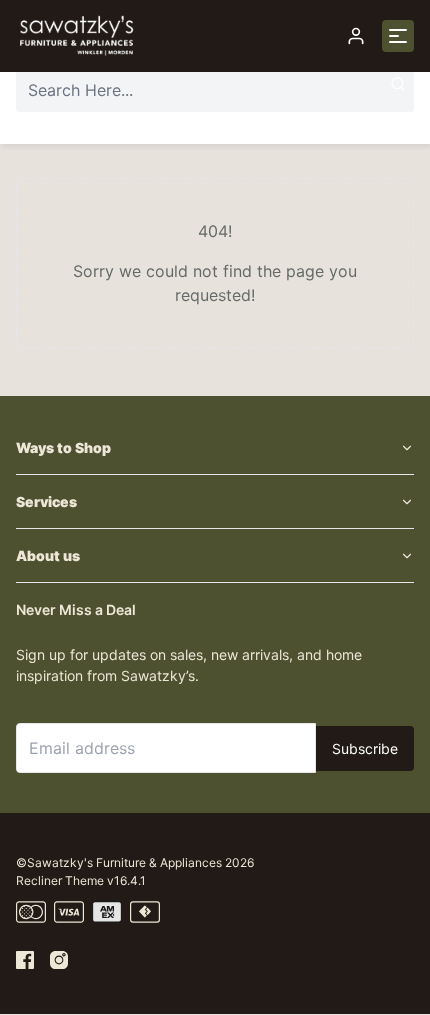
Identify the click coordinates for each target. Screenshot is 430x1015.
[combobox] (215, 90)
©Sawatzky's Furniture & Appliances (119, 862)
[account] (356, 36)
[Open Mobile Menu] (398, 36)
